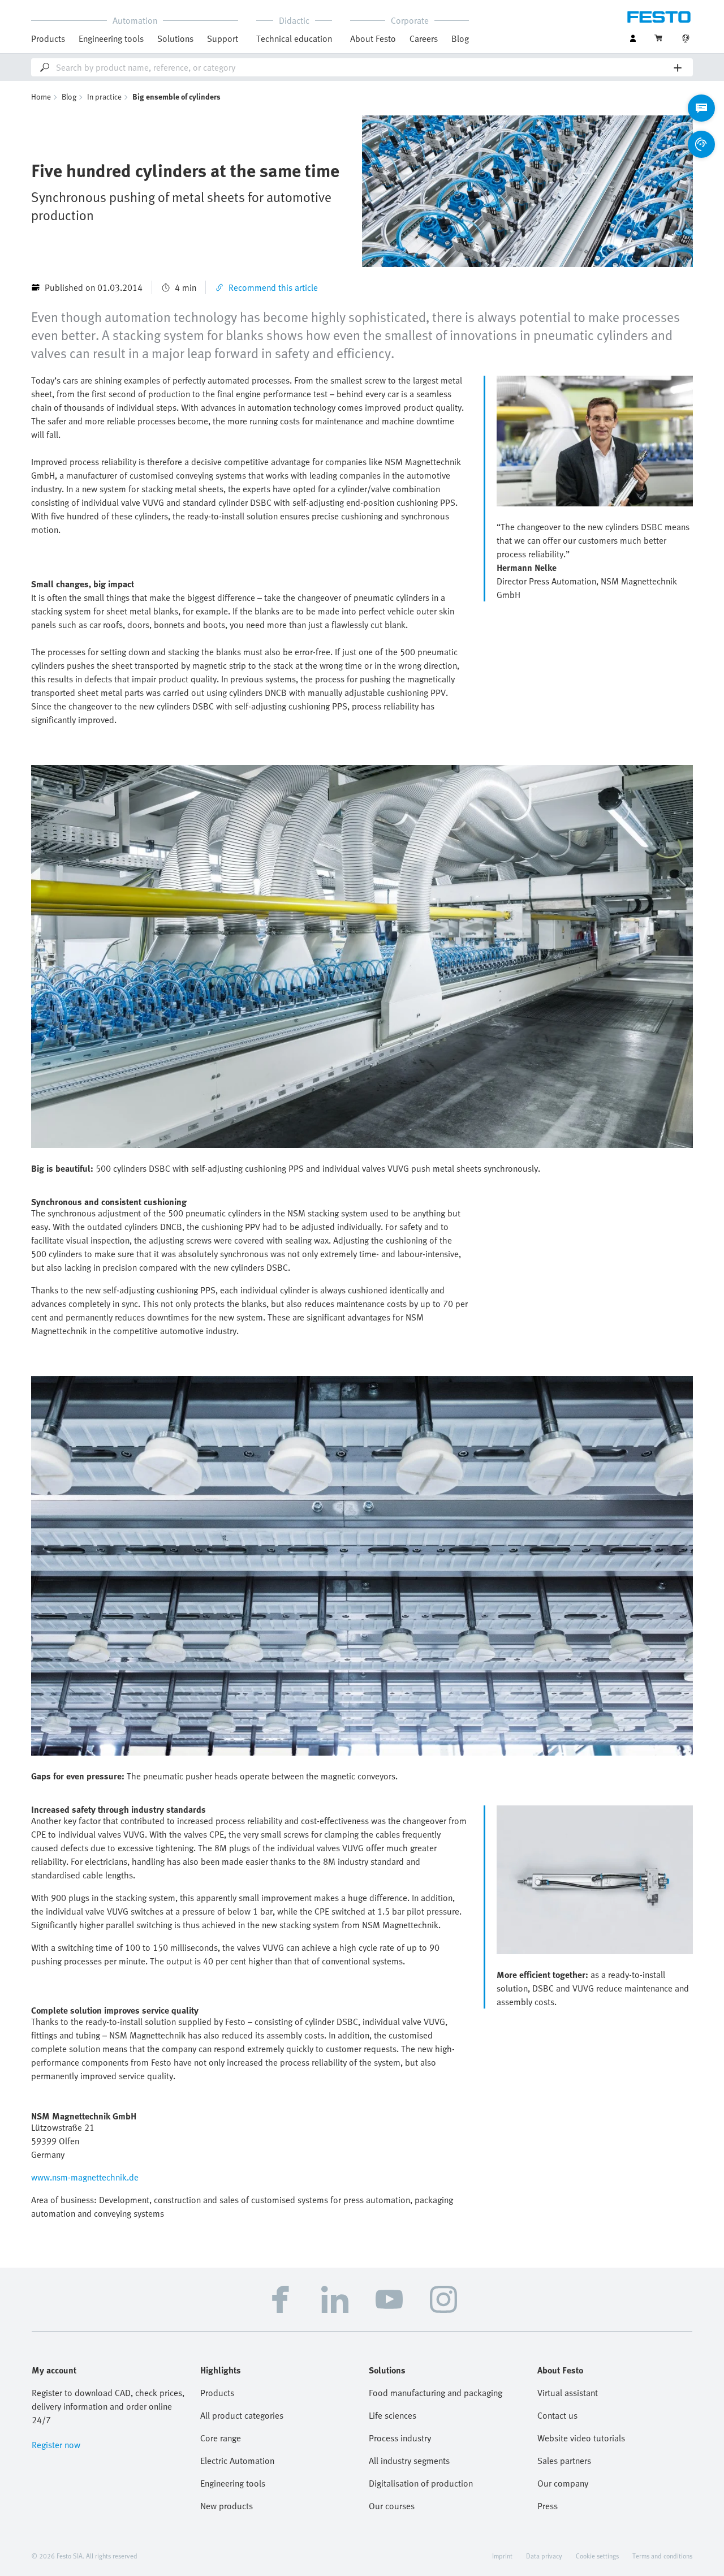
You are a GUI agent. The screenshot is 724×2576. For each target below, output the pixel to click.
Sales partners (564, 2461)
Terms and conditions (662, 2556)
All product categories (242, 2415)
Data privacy (544, 2556)
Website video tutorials (581, 2438)
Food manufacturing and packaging (436, 2393)
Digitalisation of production (421, 2483)
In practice (104, 96)
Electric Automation (237, 2461)
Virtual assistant (568, 2393)
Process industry (400, 2438)
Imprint (502, 2556)
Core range (221, 2438)
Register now (56, 2445)
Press (548, 2506)
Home (41, 96)
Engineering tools (111, 38)
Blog (460, 38)
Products (217, 2393)
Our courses (392, 2506)
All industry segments (409, 2461)
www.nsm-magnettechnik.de (85, 2177)
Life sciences (393, 2415)
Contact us (557, 2415)
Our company (563, 2483)
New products (227, 2506)
